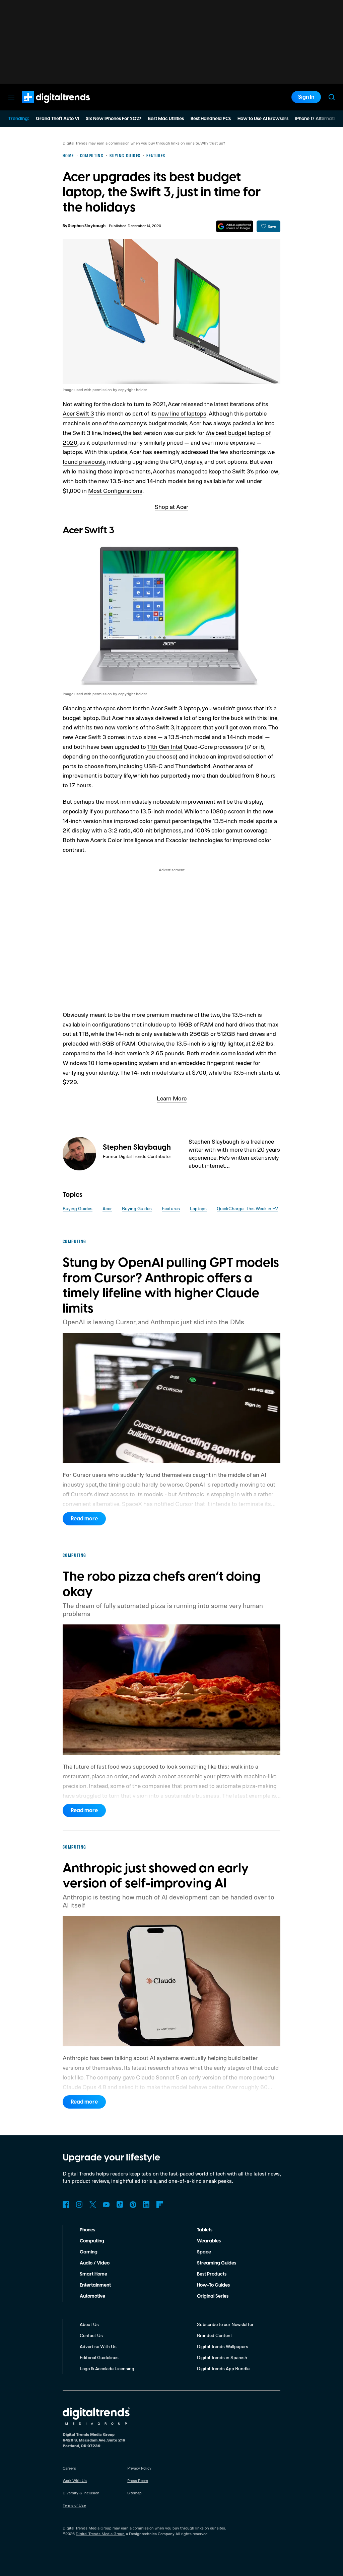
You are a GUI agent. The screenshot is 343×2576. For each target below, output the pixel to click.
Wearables (209, 2241)
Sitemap (134, 2493)
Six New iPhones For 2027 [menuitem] (114, 119)
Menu (11, 97)
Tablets (205, 2230)
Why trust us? (213, 143)
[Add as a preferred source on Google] (235, 226)
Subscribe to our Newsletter (225, 2324)
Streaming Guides (217, 2263)
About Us (89, 2324)
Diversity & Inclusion (81, 2493)
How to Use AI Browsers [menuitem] (263, 119)
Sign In (306, 97)
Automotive (92, 2296)
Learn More (172, 1098)
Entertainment (95, 2285)
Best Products (212, 2274)
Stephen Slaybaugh (87, 226)
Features (171, 1208)
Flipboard (160, 2205)
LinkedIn (146, 2205)
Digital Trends (44, 106)
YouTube (106, 2205)
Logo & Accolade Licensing (107, 2368)
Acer (107, 1208)
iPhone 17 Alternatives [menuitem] (319, 119)
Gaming (89, 2252)
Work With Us (75, 2480)
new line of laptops (182, 413)
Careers (69, 2468)
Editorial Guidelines (99, 2357)
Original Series (213, 2296)
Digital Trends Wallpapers (223, 2346)
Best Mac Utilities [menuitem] (166, 119)
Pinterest (133, 2205)
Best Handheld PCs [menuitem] (211, 119)
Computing (92, 2241)
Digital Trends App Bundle (223, 2368)
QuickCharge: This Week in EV (247, 1208)
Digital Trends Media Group (100, 2534)
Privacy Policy (139, 2468)
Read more (84, 1519)
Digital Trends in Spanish (222, 2357)
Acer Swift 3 (78, 413)
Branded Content (215, 2335)
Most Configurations (115, 491)
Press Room (138, 2480)
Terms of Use (74, 2505)
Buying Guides (78, 1208)
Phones (87, 2230)
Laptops (198, 1208)
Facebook (66, 2205)
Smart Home (93, 2274)
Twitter (93, 2205)
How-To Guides (213, 2285)
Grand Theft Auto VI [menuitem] (57, 119)
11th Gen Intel (165, 746)
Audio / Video (95, 2263)
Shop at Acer (171, 507)
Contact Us (91, 2335)
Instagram (79, 2205)
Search (332, 97)
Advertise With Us (98, 2346)
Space (204, 2252)
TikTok (120, 2205)
